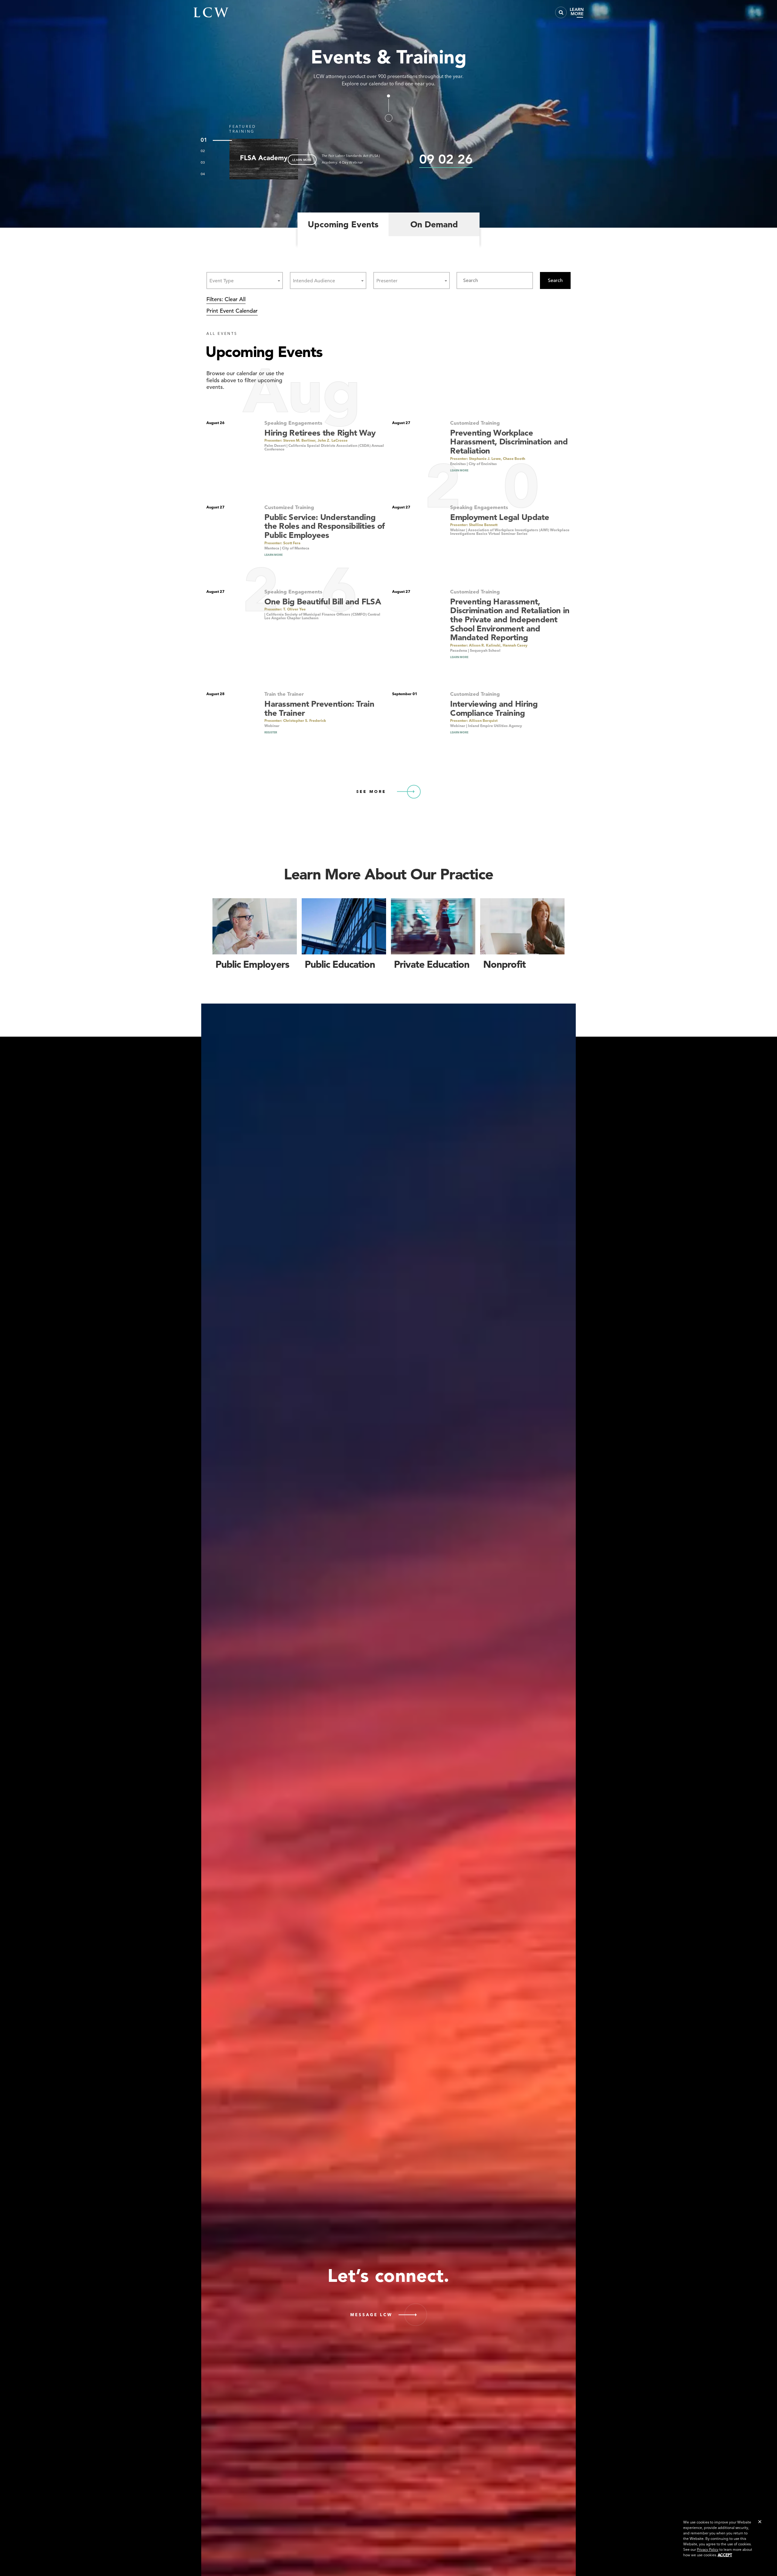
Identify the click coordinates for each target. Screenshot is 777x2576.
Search (555, 280)
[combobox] (245, 280)
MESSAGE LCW (371, 2315)
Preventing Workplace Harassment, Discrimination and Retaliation (509, 442)
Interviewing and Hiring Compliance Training (494, 708)
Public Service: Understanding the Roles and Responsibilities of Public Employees (324, 526)
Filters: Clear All (226, 299)
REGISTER (271, 732)
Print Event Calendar (232, 311)
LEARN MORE (302, 160)
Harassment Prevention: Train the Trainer (319, 708)
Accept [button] (725, 2555)
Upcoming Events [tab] (343, 224)
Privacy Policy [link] (708, 2549)
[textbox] (223, 281)
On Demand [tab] (434, 224)
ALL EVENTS (222, 333)
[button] (760, 2522)
